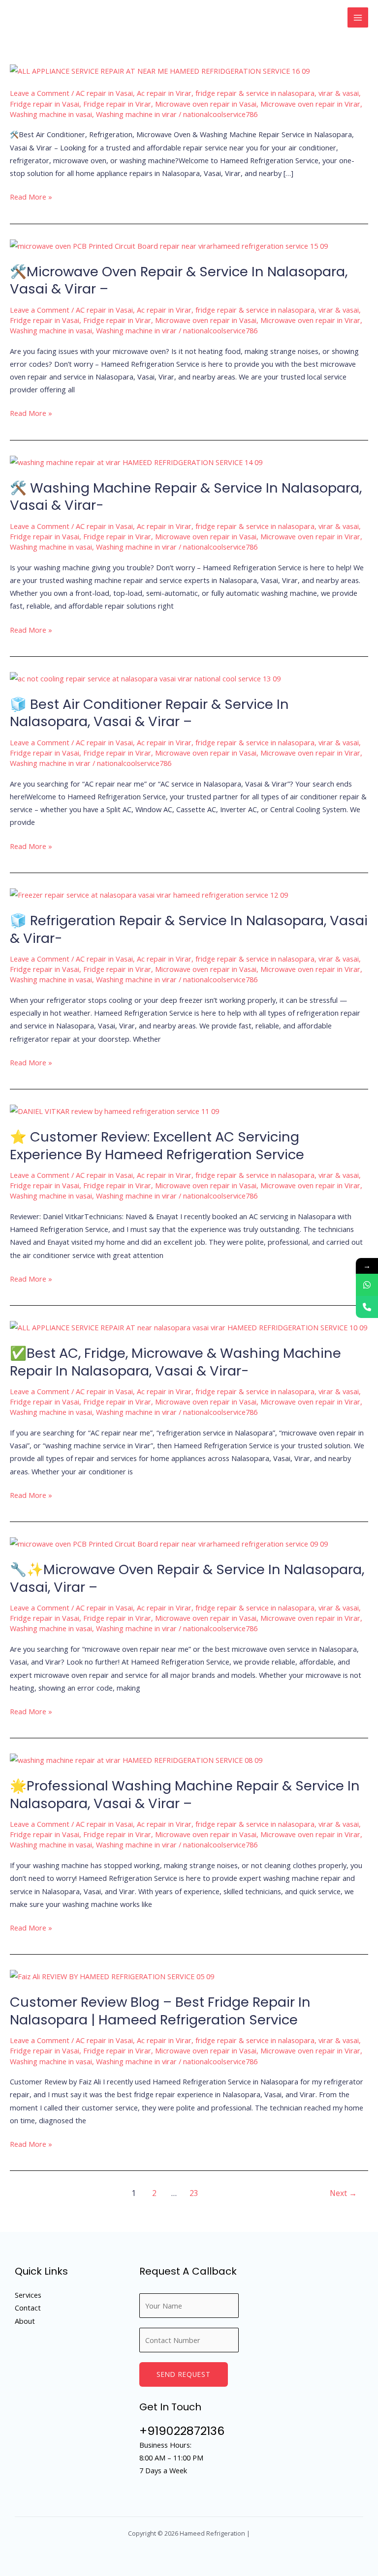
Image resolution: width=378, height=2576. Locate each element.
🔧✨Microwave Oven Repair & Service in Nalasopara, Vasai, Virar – (187, 1578)
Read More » (31, 197)
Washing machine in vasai (51, 114)
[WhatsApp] (367, 1285)
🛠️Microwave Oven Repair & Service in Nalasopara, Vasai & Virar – (179, 280)
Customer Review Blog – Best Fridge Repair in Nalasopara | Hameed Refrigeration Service (160, 2011)
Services (28, 2295)
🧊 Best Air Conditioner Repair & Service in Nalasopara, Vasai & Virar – (149, 713)
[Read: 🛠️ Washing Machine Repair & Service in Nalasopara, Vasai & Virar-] (136, 461)
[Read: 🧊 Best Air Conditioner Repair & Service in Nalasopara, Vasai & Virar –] (145, 677)
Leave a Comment (40, 93)
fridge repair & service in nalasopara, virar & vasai (277, 93)
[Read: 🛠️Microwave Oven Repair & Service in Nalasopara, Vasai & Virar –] (169, 245)
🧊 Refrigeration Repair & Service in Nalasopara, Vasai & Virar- (189, 929)
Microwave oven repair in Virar (310, 104)
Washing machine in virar (136, 114)
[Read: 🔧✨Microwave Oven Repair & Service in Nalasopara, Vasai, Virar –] (169, 1543)
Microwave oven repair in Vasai (206, 104)
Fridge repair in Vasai (45, 104)
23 (194, 2193)
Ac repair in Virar (164, 93)
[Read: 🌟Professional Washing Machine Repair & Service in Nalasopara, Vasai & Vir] (136, 1759)
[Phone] (367, 1307)
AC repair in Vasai (104, 93)
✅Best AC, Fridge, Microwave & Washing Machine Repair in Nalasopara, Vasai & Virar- (175, 1362)
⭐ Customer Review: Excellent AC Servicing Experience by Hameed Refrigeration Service (157, 1146)
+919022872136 (182, 2431)
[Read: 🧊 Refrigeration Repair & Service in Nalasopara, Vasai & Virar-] (149, 894)
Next (343, 2193)
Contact (28, 2308)
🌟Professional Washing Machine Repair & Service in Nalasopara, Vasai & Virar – (185, 1795)
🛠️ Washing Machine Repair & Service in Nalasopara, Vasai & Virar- (186, 497)
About (25, 2321)
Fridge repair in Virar (117, 104)
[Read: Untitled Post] (160, 70)
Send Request (184, 2374)
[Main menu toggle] (358, 18)
